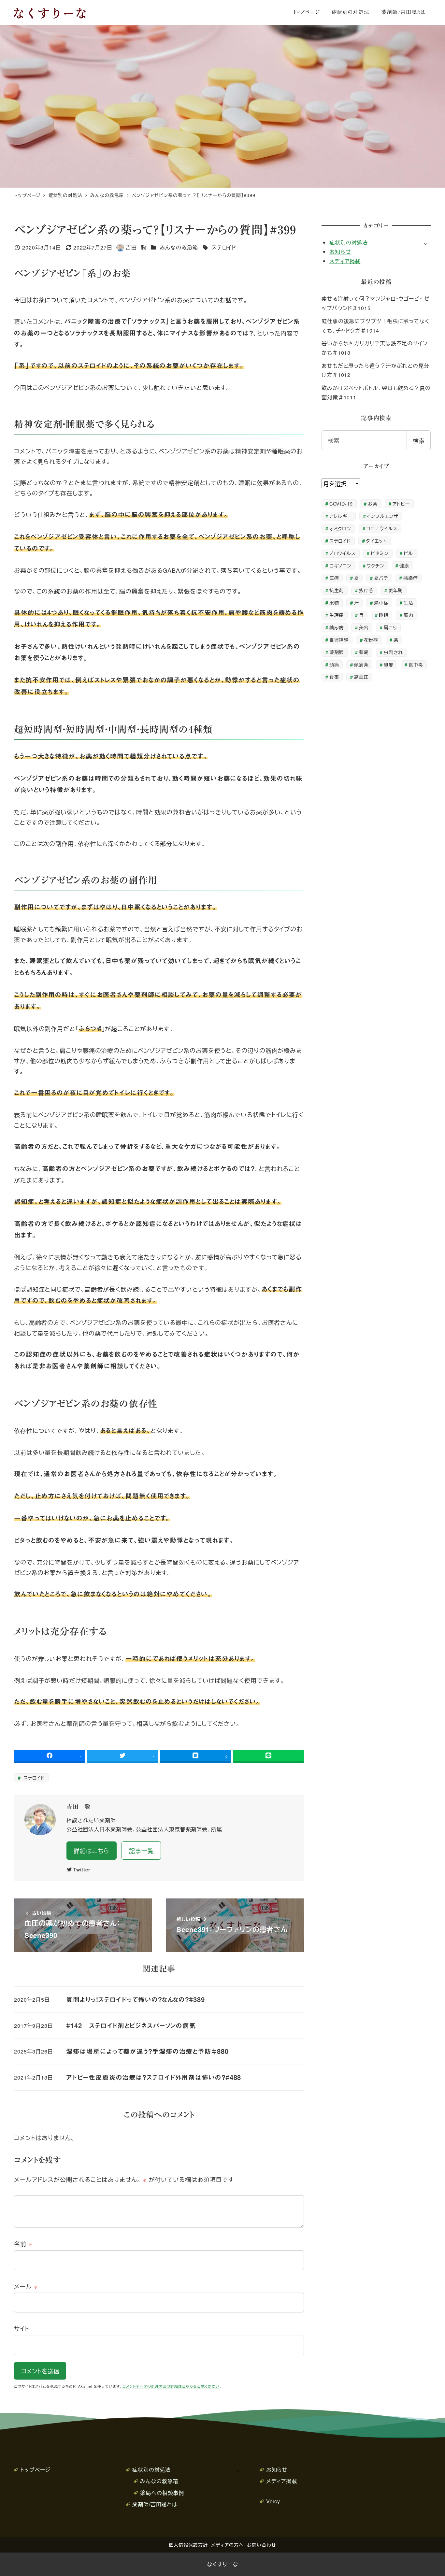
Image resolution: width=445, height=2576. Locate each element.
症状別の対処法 (349, 243)
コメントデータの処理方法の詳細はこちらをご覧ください (171, 2386)
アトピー (401, 503)
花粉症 (371, 640)
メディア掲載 (345, 261)
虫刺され (394, 652)
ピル (408, 553)
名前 (23, 2243)
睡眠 (384, 615)
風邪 (389, 664)
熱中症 (381, 602)
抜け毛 (366, 590)
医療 (334, 578)
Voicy (273, 2501)
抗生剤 (337, 590)
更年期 (396, 590)
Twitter (82, 1869)
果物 (334, 602)
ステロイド (223, 247)
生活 (409, 602)
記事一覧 (141, 1851)
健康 (404, 565)
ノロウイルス (343, 553)
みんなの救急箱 (179, 247)
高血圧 (361, 677)
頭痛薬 (361, 664)
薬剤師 (337, 652)
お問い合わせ (261, 2545)
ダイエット (376, 541)
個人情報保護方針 (188, 2545)
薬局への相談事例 (162, 2493)
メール (26, 2286)
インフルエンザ (382, 516)
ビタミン (380, 553)
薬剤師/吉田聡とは (155, 2504)
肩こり (390, 627)
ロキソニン (341, 565)
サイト (22, 2328)
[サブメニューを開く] (426, 243)
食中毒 (416, 664)
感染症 (411, 578)
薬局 (364, 652)
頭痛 (334, 664)
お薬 (373, 503)
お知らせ (340, 252)
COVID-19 (341, 503)
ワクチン (375, 565)
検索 (419, 440)
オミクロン (340, 528)
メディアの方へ (227, 2545)
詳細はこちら (91, 1851)
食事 (334, 677)
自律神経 (339, 640)
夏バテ (381, 578)
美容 (364, 627)
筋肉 (409, 615)
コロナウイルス (382, 528)
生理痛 (337, 615)
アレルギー (341, 516)
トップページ (35, 2470)
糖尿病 (337, 627)
